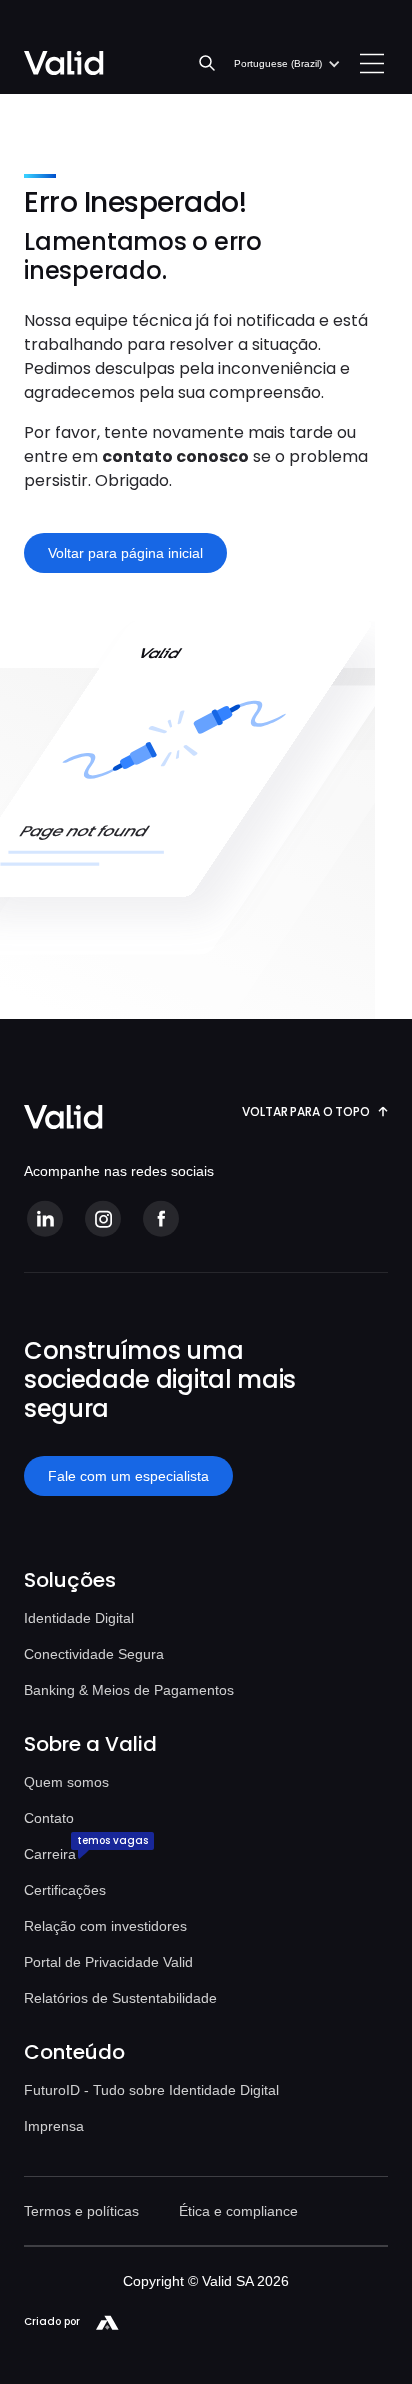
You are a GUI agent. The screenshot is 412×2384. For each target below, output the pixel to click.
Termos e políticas (81, 2211)
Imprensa (54, 2126)
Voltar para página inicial (125, 553)
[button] (287, 64)
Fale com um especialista (128, 1476)
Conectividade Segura (94, 1654)
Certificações (65, 1890)
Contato (49, 1818)
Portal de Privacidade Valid (108, 1962)
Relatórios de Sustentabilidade (120, 1998)
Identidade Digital (79, 1618)
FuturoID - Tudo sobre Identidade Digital (151, 2090)
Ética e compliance (238, 2211)
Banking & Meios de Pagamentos (129, 1690)
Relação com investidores (105, 1926)
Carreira (50, 1854)
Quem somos (66, 1782)
